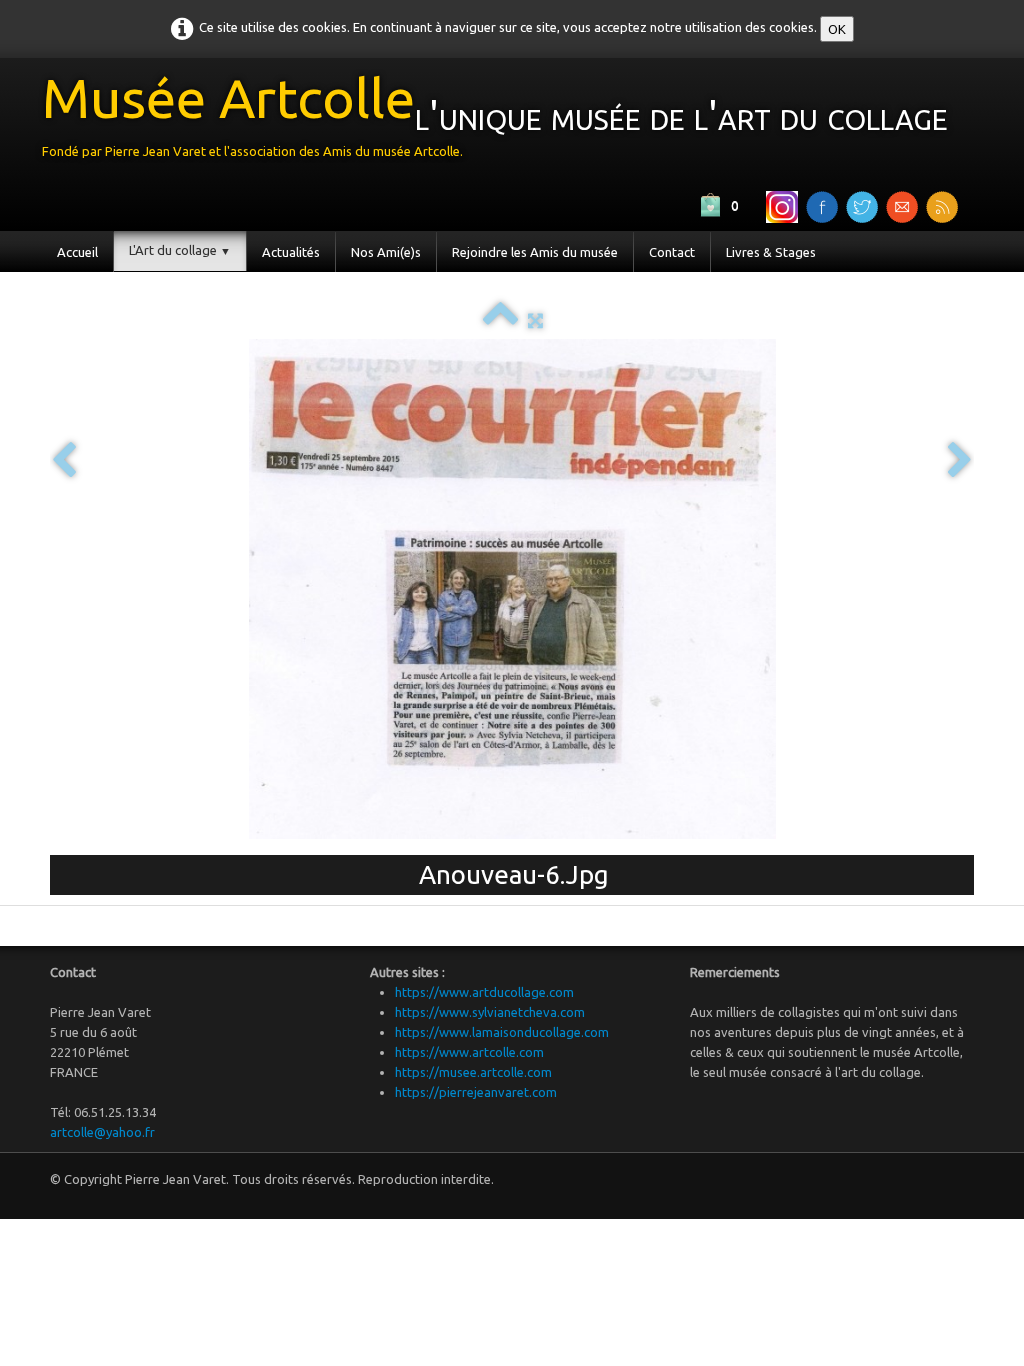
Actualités (291, 252)
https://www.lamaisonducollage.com (502, 1032)
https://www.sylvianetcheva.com (490, 1012)
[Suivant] (960, 461)
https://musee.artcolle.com (473, 1072)
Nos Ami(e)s (386, 252)
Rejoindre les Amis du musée (535, 252)
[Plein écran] (535, 320)
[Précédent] (64, 461)
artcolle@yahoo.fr (102, 1132)
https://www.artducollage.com (484, 992)
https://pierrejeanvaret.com (476, 1092)
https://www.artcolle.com (469, 1052)
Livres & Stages (771, 252)
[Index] (500, 320)
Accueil (77, 252)
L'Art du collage (180, 250)
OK (837, 29)
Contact (672, 252)
